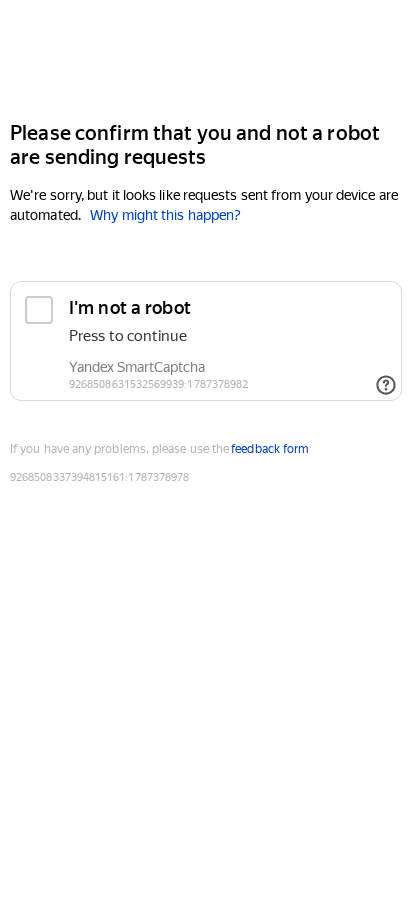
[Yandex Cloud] (206, 58)
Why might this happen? (165, 215)
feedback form (270, 449)
